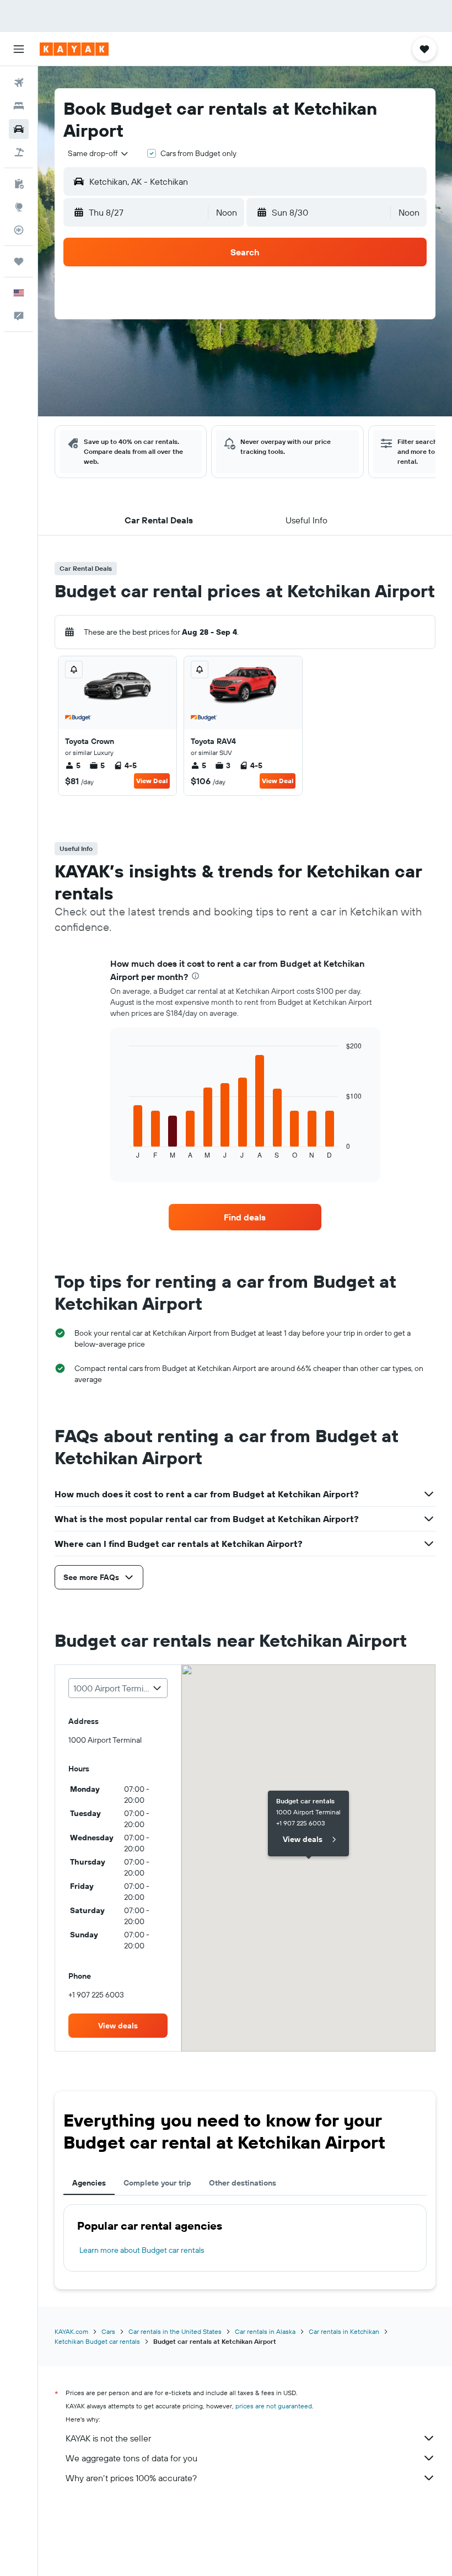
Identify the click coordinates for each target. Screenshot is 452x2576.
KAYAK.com (71, 2331)
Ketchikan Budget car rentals (97, 2341)
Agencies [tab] (89, 2183)
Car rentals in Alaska (265, 2331)
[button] (19, 49)
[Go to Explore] (19, 207)
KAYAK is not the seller (108, 2438)
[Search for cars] (19, 129)
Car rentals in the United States (175, 2331)
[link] (245, 1217)
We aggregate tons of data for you (131, 2458)
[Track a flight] (19, 230)
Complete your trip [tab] (157, 2183)
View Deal (152, 781)
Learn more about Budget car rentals (142, 2250)
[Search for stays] (19, 106)
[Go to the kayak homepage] (74, 49)
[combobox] (99, 153)
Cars (108, 2331)
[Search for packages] (19, 152)
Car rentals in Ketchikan (344, 2331)
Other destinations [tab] (243, 2183)
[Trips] (19, 261)
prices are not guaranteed (274, 2406)
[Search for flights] (19, 83)
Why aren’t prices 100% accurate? (131, 2478)
